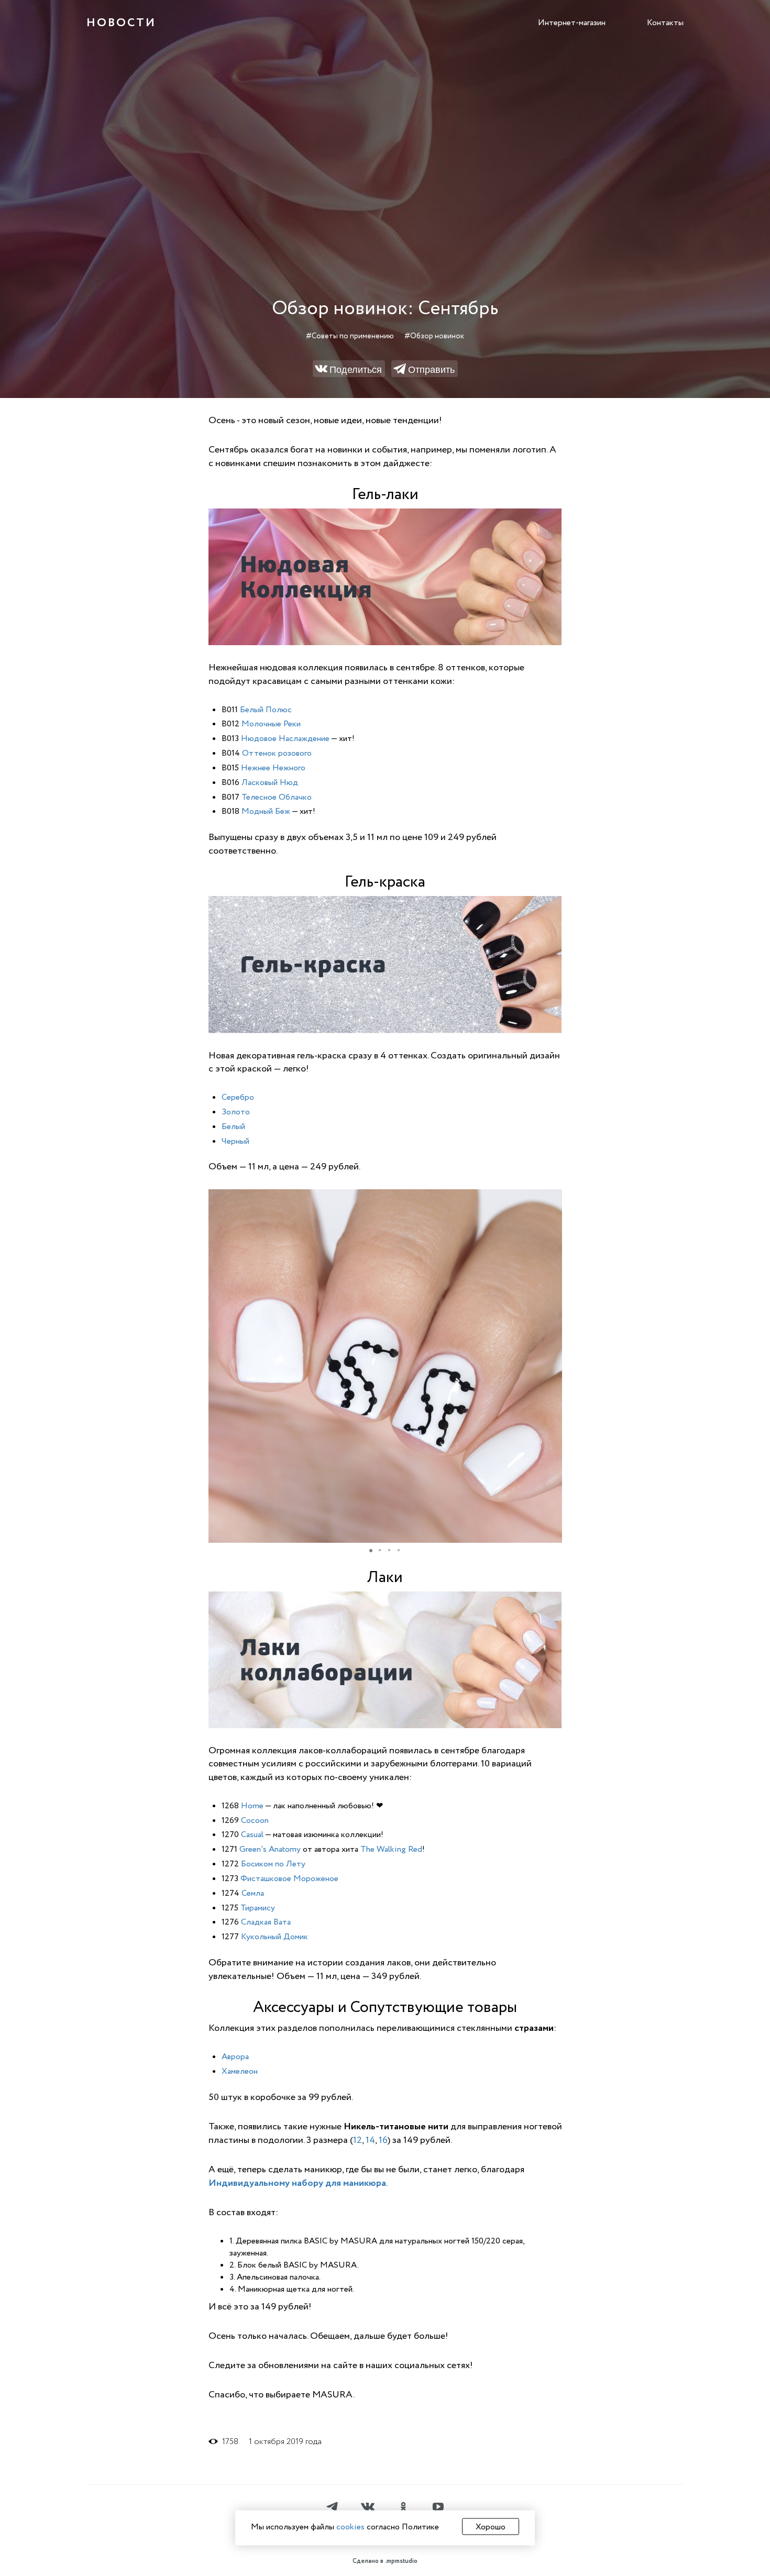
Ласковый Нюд (270, 782)
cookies (350, 2527)
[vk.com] (368, 2508)
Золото (236, 1112)
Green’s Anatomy (270, 1849)
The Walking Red (391, 1849)
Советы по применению (353, 336)
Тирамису (258, 1908)
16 (383, 2140)
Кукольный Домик (274, 1937)
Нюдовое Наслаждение (285, 738)
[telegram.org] (332, 2508)
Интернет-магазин (572, 23)
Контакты (665, 23)
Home (252, 1806)
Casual (252, 1834)
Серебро (238, 1097)
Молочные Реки (271, 724)
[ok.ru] (403, 2508)
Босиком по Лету (273, 1864)
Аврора (235, 2057)
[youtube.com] (438, 2508)
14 (370, 2140)
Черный (235, 1141)
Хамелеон (240, 2071)
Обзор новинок (437, 336)
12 (357, 2140)
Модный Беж (266, 811)
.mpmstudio (401, 2561)
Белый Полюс (266, 710)
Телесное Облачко (277, 797)
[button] (553, 1199)
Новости (121, 23)
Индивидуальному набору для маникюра (297, 2183)
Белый (233, 1126)
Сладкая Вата (266, 1922)
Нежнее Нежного (273, 768)
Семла (253, 1893)
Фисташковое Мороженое (289, 1878)
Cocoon (255, 1820)
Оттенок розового (277, 753)
